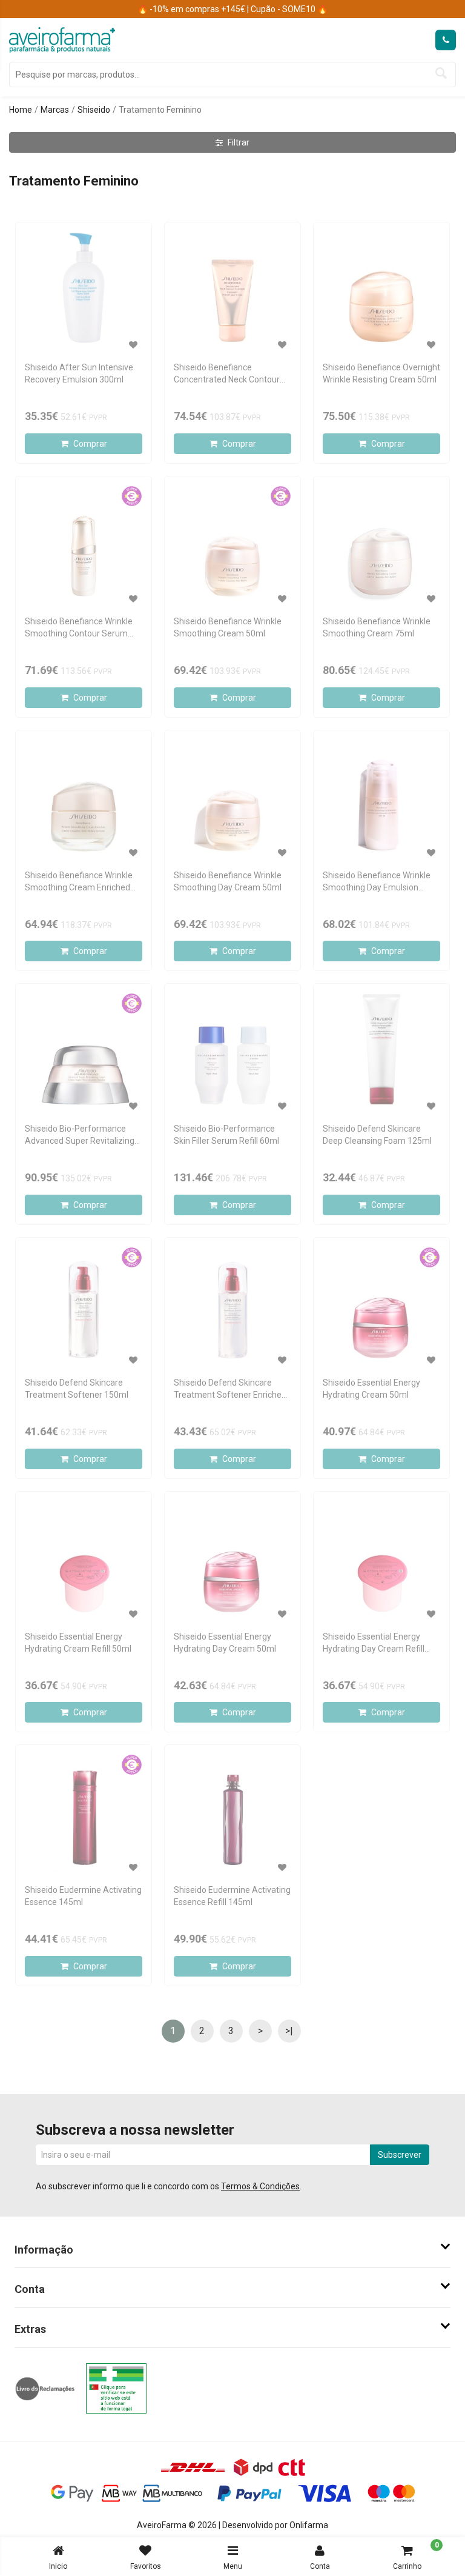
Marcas (55, 110)
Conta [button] (30, 2289)
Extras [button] (30, 2329)
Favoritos (146, 2566)
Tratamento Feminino (160, 110)
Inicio (58, 2566)
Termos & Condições (260, 2186)
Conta (320, 2566)
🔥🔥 (232, 9)
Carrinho (416, 2556)
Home (21, 110)
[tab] (232, 2250)
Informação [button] (44, 2250)
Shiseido (94, 110)
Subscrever (400, 2155)
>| (289, 2031)
